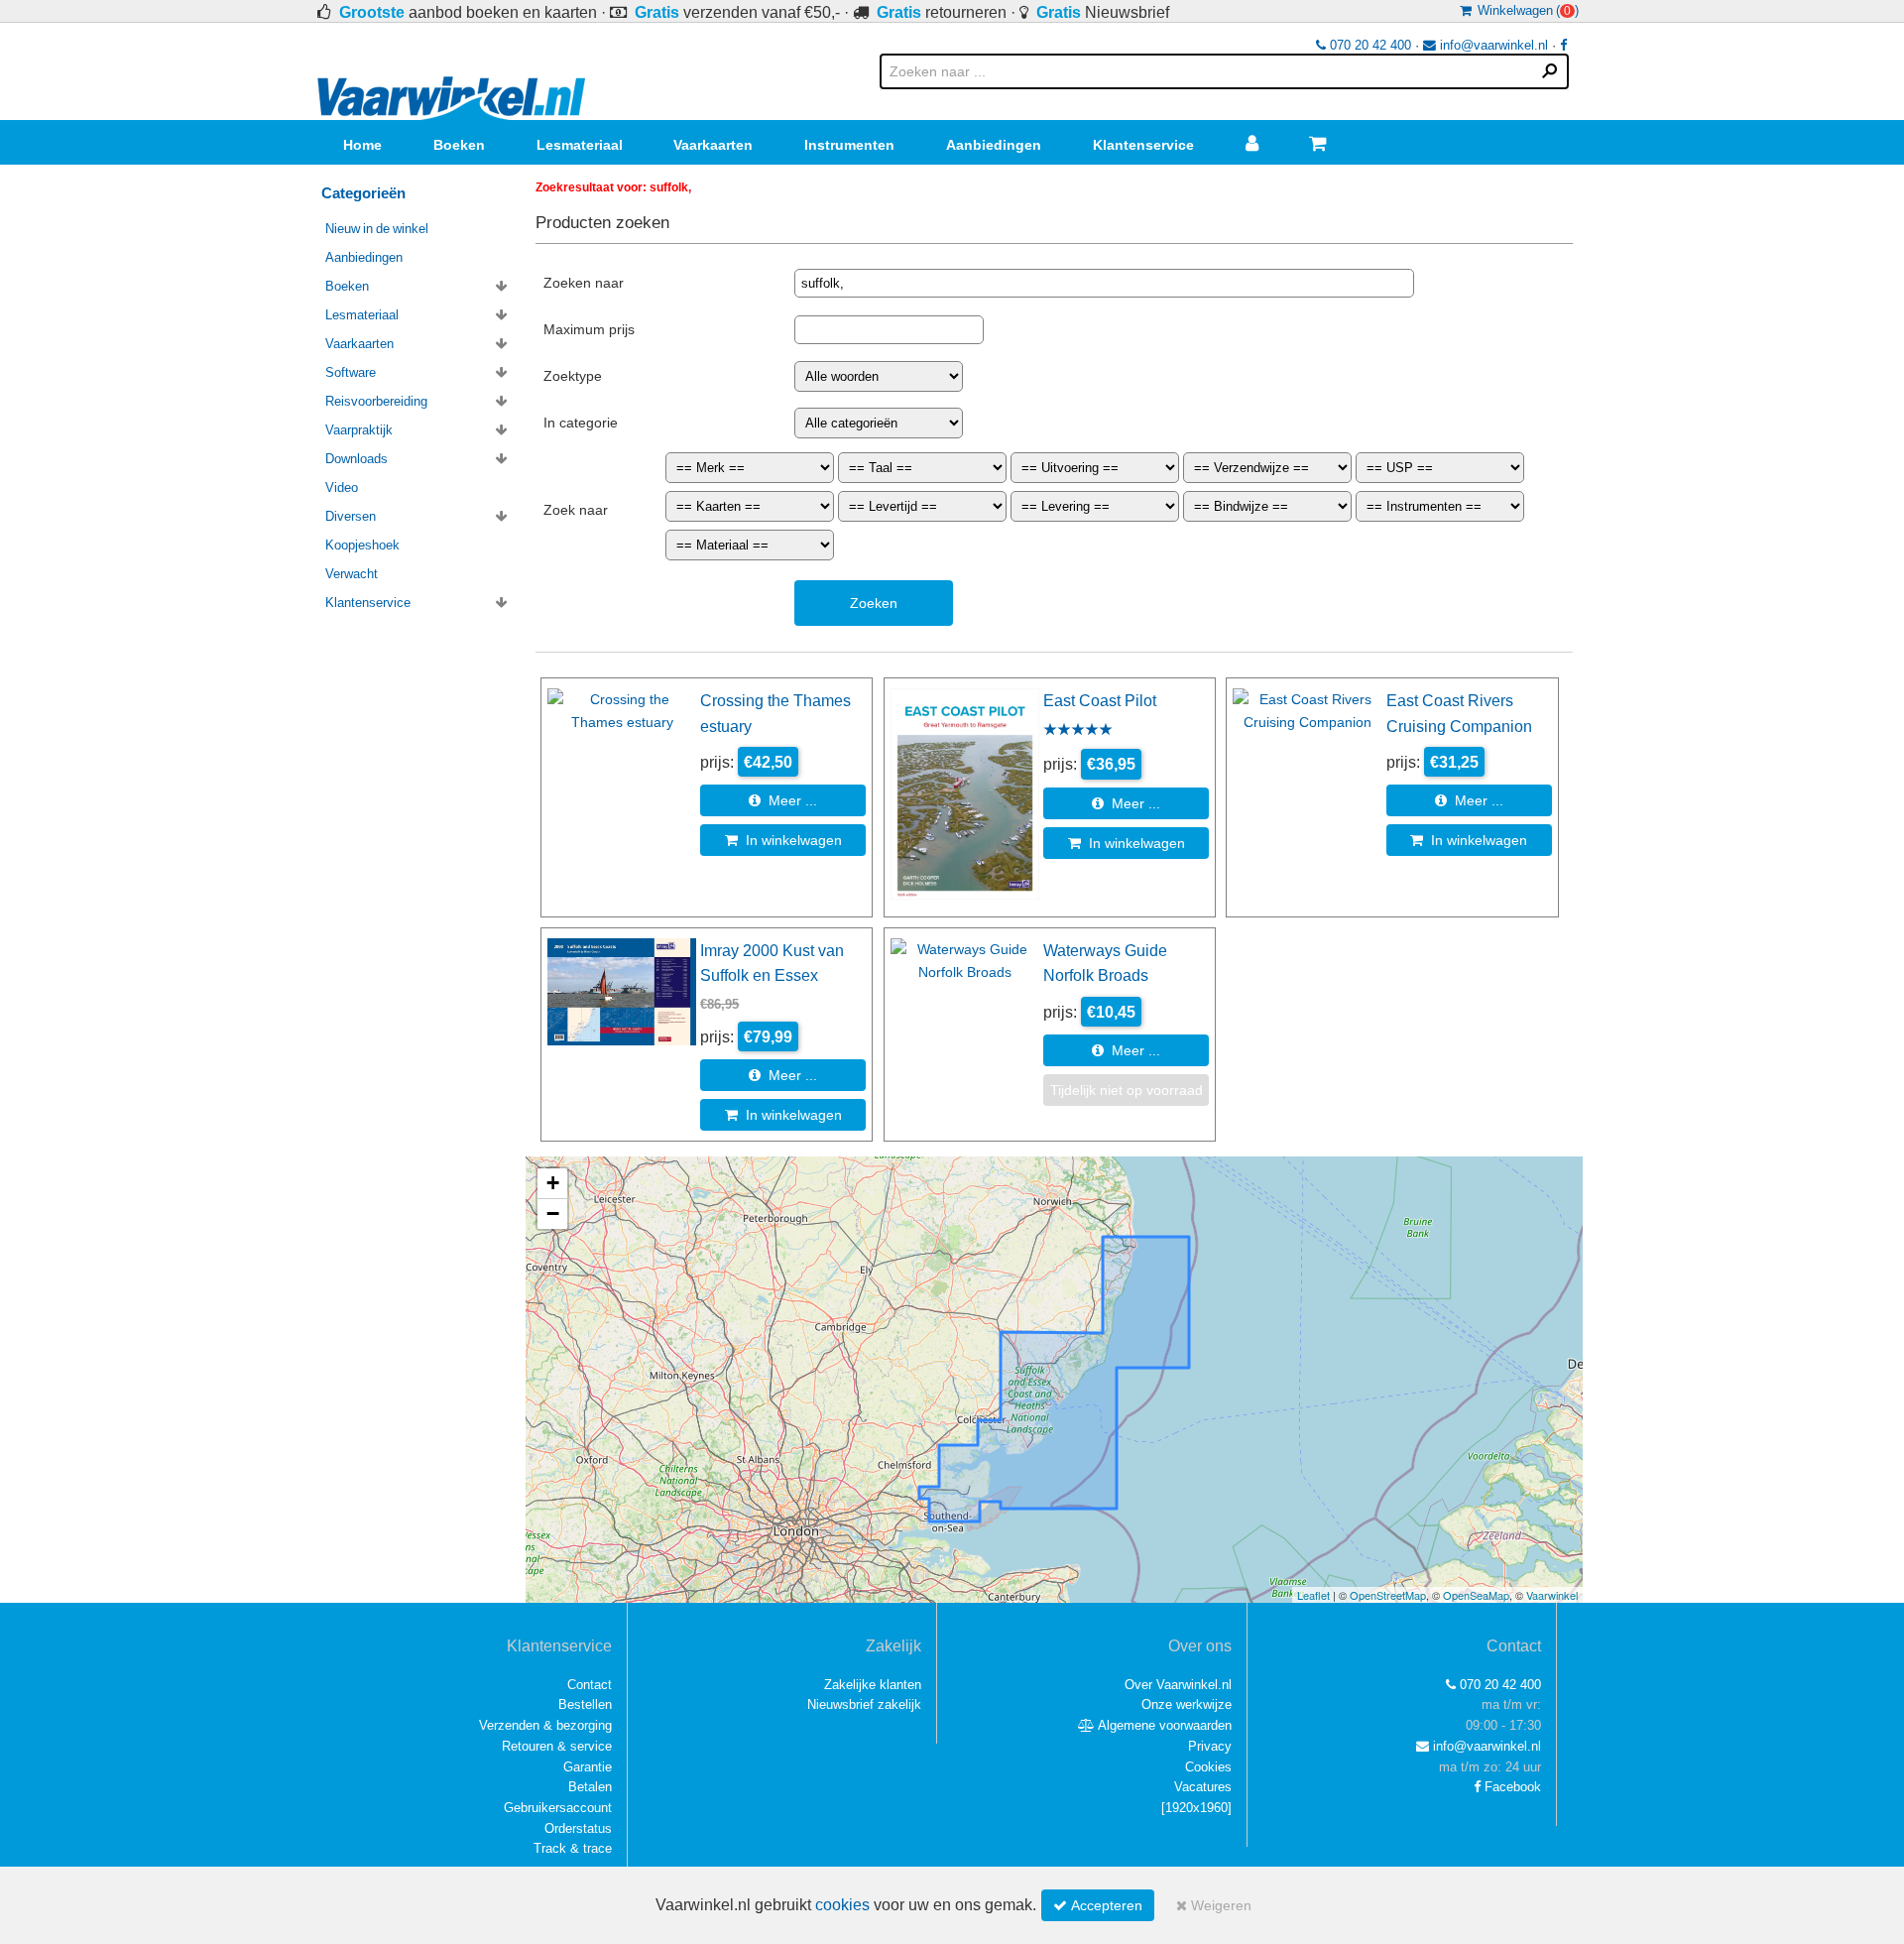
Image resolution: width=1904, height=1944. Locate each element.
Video (342, 487)
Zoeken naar (584, 283)
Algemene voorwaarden (1163, 1725)
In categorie (581, 423)
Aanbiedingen (994, 145)
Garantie (588, 1767)
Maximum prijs (589, 329)
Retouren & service (557, 1746)
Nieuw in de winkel (377, 229)
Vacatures (1203, 1787)
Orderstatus (578, 1828)
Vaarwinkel (1552, 1595)
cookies (842, 1905)
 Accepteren (1098, 1905)
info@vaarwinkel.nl (1492, 45)
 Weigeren (1214, 1905)
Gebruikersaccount (558, 1808)
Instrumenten (849, 145)
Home (362, 145)
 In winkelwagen (783, 840)
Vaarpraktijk (359, 430)
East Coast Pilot (1100, 700)
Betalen (590, 1787)
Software (351, 372)
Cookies (1208, 1767)
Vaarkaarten (713, 145)
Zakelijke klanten (873, 1685)
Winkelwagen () (1525, 10)
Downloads (357, 459)
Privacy (1210, 1746)
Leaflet (1313, 1595)
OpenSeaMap (1476, 1595)
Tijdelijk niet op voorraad (1127, 1090)
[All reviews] (1078, 731)
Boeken (459, 145)
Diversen (351, 516)
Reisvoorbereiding (376, 401)
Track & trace (573, 1848)
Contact (590, 1685)
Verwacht (352, 574)
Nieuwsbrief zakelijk (864, 1704)
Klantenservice (1143, 145)
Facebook (1511, 1787)
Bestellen (585, 1704)
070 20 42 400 (1368, 45)
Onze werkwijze (1187, 1704)
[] (1196, 1808)
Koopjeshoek (362, 545)
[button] (552, 1184)
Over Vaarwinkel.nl (1178, 1685)
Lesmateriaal (580, 145)
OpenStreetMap (1388, 1595)
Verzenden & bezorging (545, 1725)
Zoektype (573, 376)
